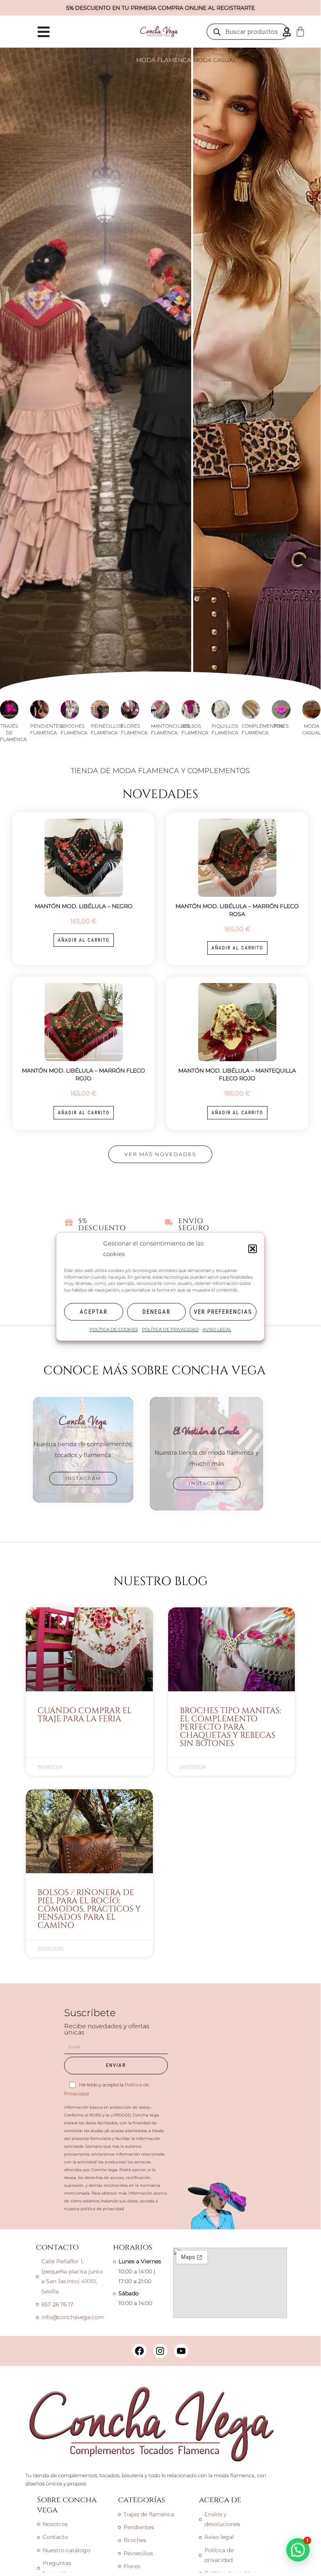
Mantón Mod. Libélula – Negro (84, 906)
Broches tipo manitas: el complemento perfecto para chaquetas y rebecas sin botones (230, 1727)
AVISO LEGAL (217, 1330)
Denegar (156, 1312)
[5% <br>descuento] (69, 1222)
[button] (253, 1249)
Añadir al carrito (84, 940)
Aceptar (94, 1312)
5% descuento (102, 1225)
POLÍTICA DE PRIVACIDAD (170, 1330)
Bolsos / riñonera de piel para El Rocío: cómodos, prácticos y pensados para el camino (89, 1909)
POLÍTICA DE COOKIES (114, 1330)
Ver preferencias (223, 1312)
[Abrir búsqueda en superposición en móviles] (247, 32)
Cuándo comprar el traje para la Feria (85, 1715)
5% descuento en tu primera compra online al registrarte (160, 8)
